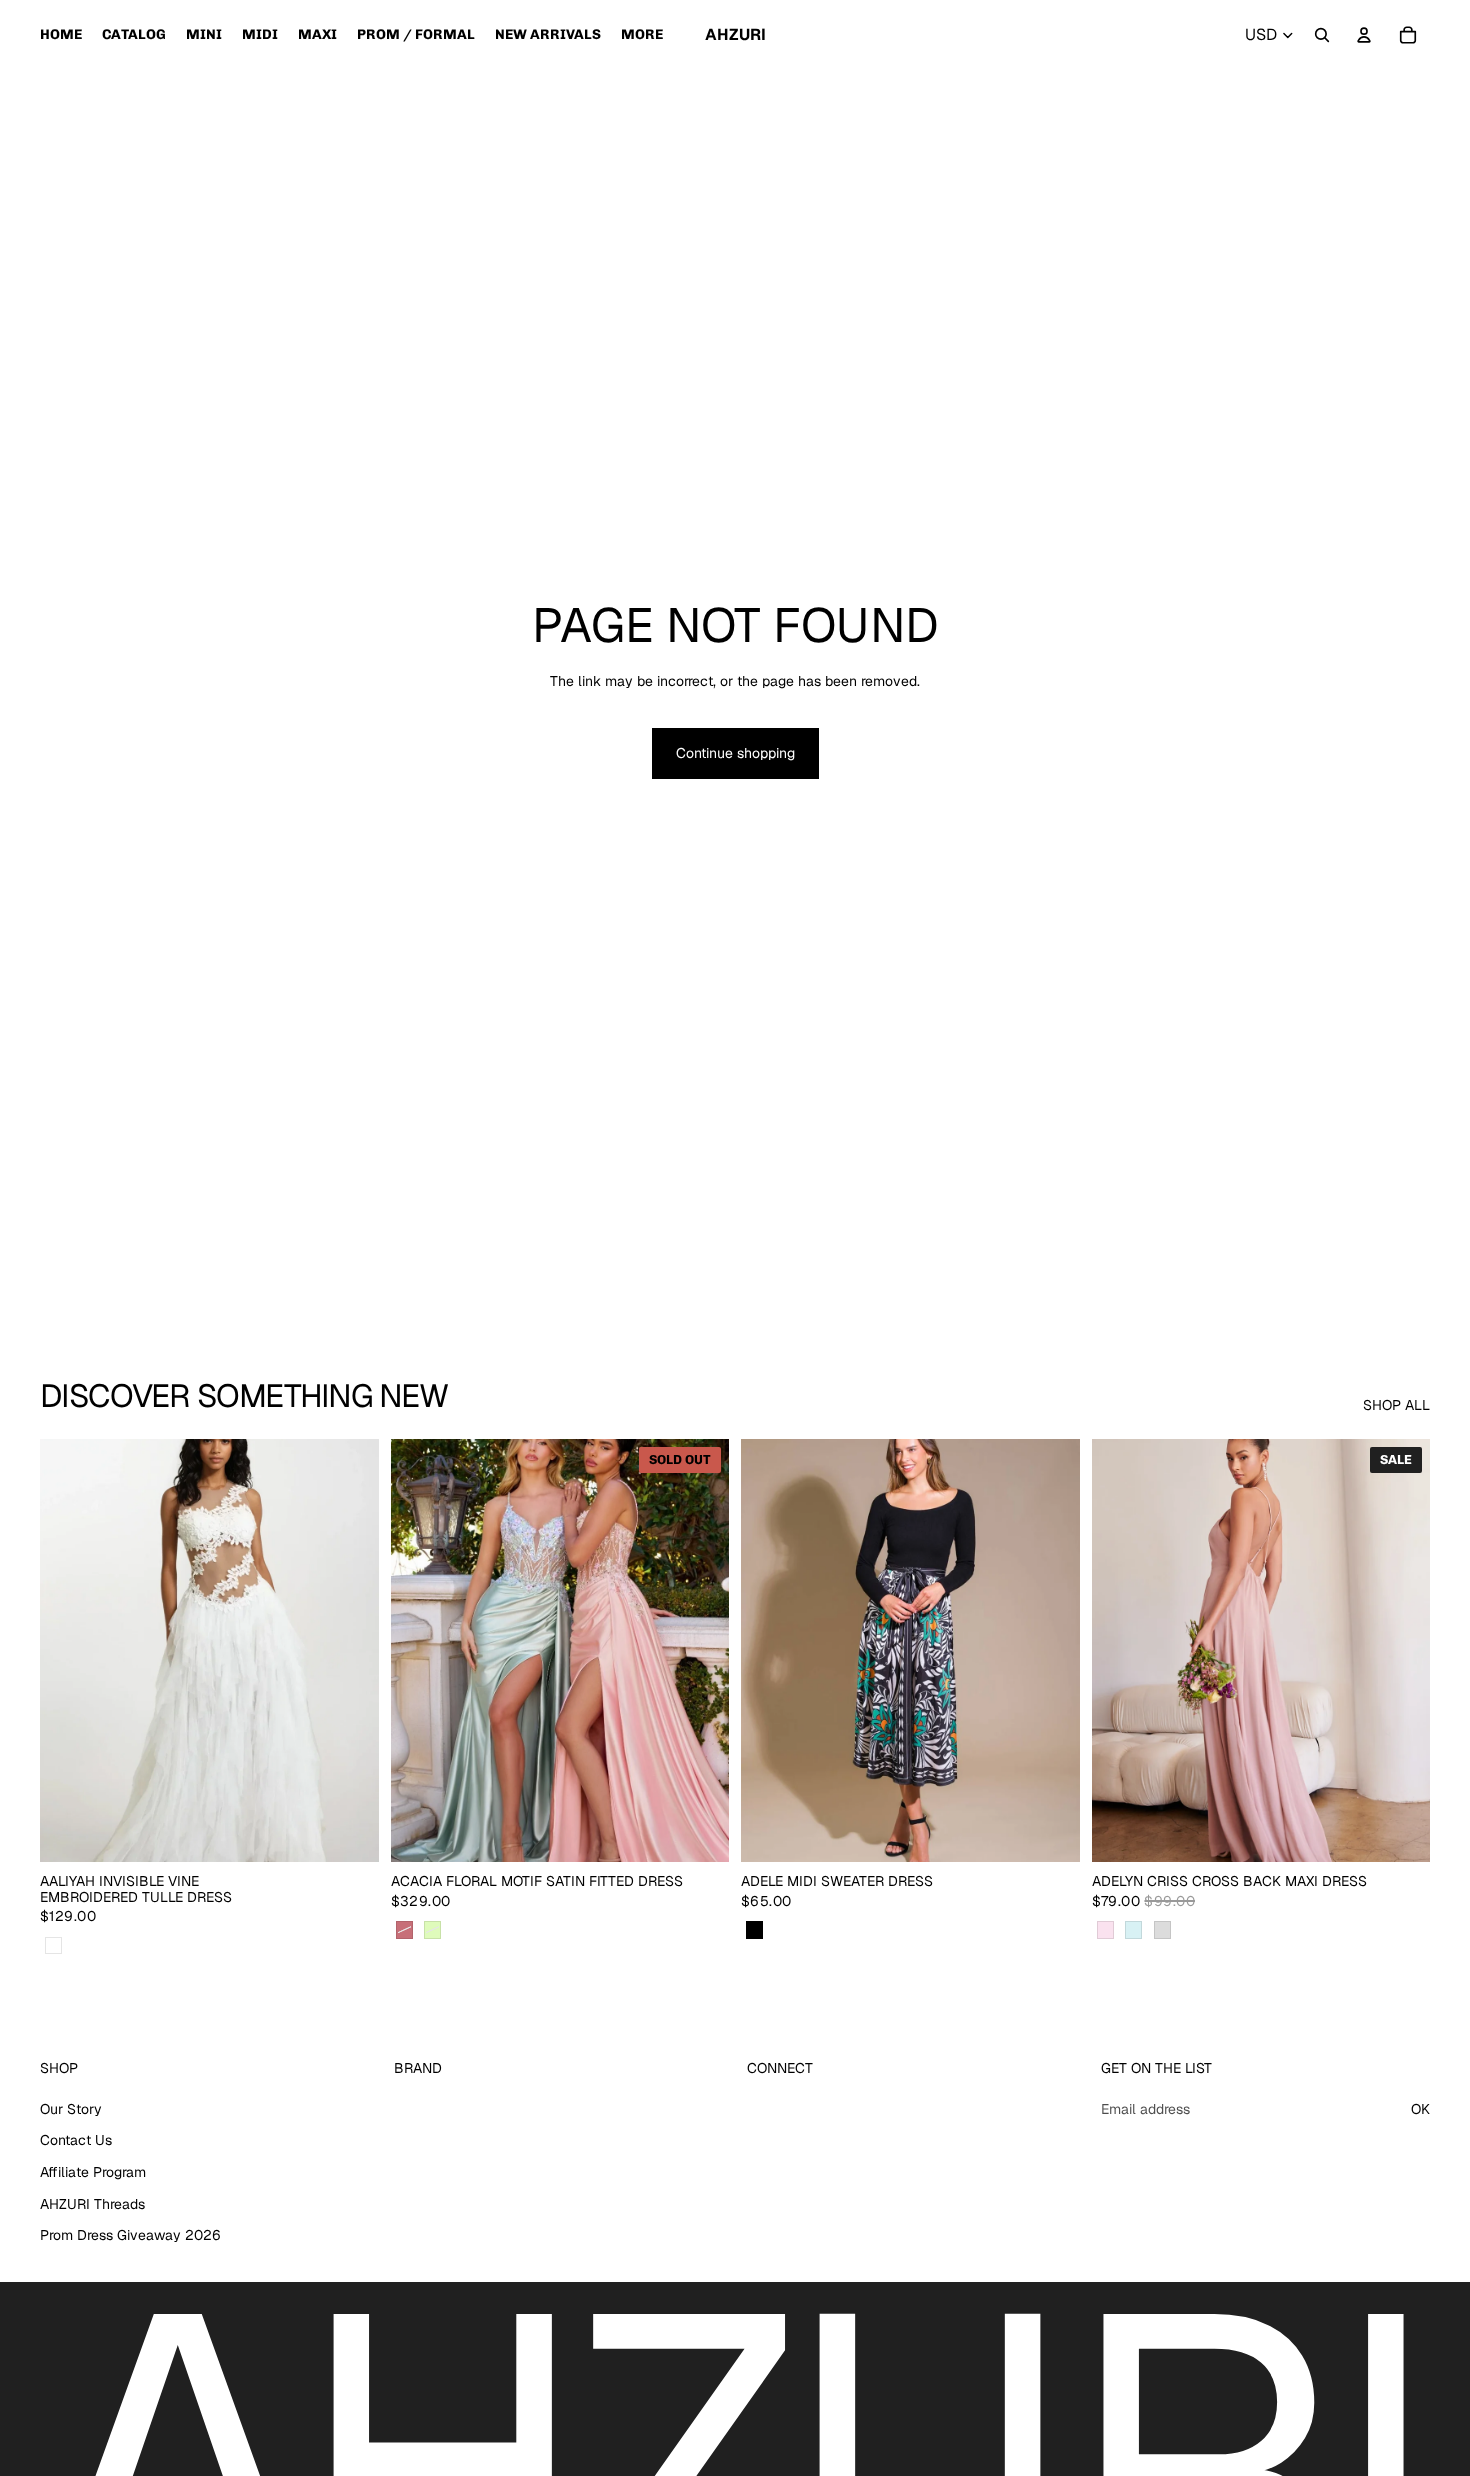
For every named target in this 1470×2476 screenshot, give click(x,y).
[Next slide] (349, 1651)
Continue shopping (735, 753)
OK (1420, 2109)
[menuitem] (642, 35)
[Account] (1364, 35)
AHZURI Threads (92, 2204)
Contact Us (76, 2141)
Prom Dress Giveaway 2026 (130, 2236)
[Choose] (348, 1832)
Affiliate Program (93, 2172)
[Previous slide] (70, 1651)
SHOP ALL (1396, 1405)
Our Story (71, 2109)
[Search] (1322, 35)
